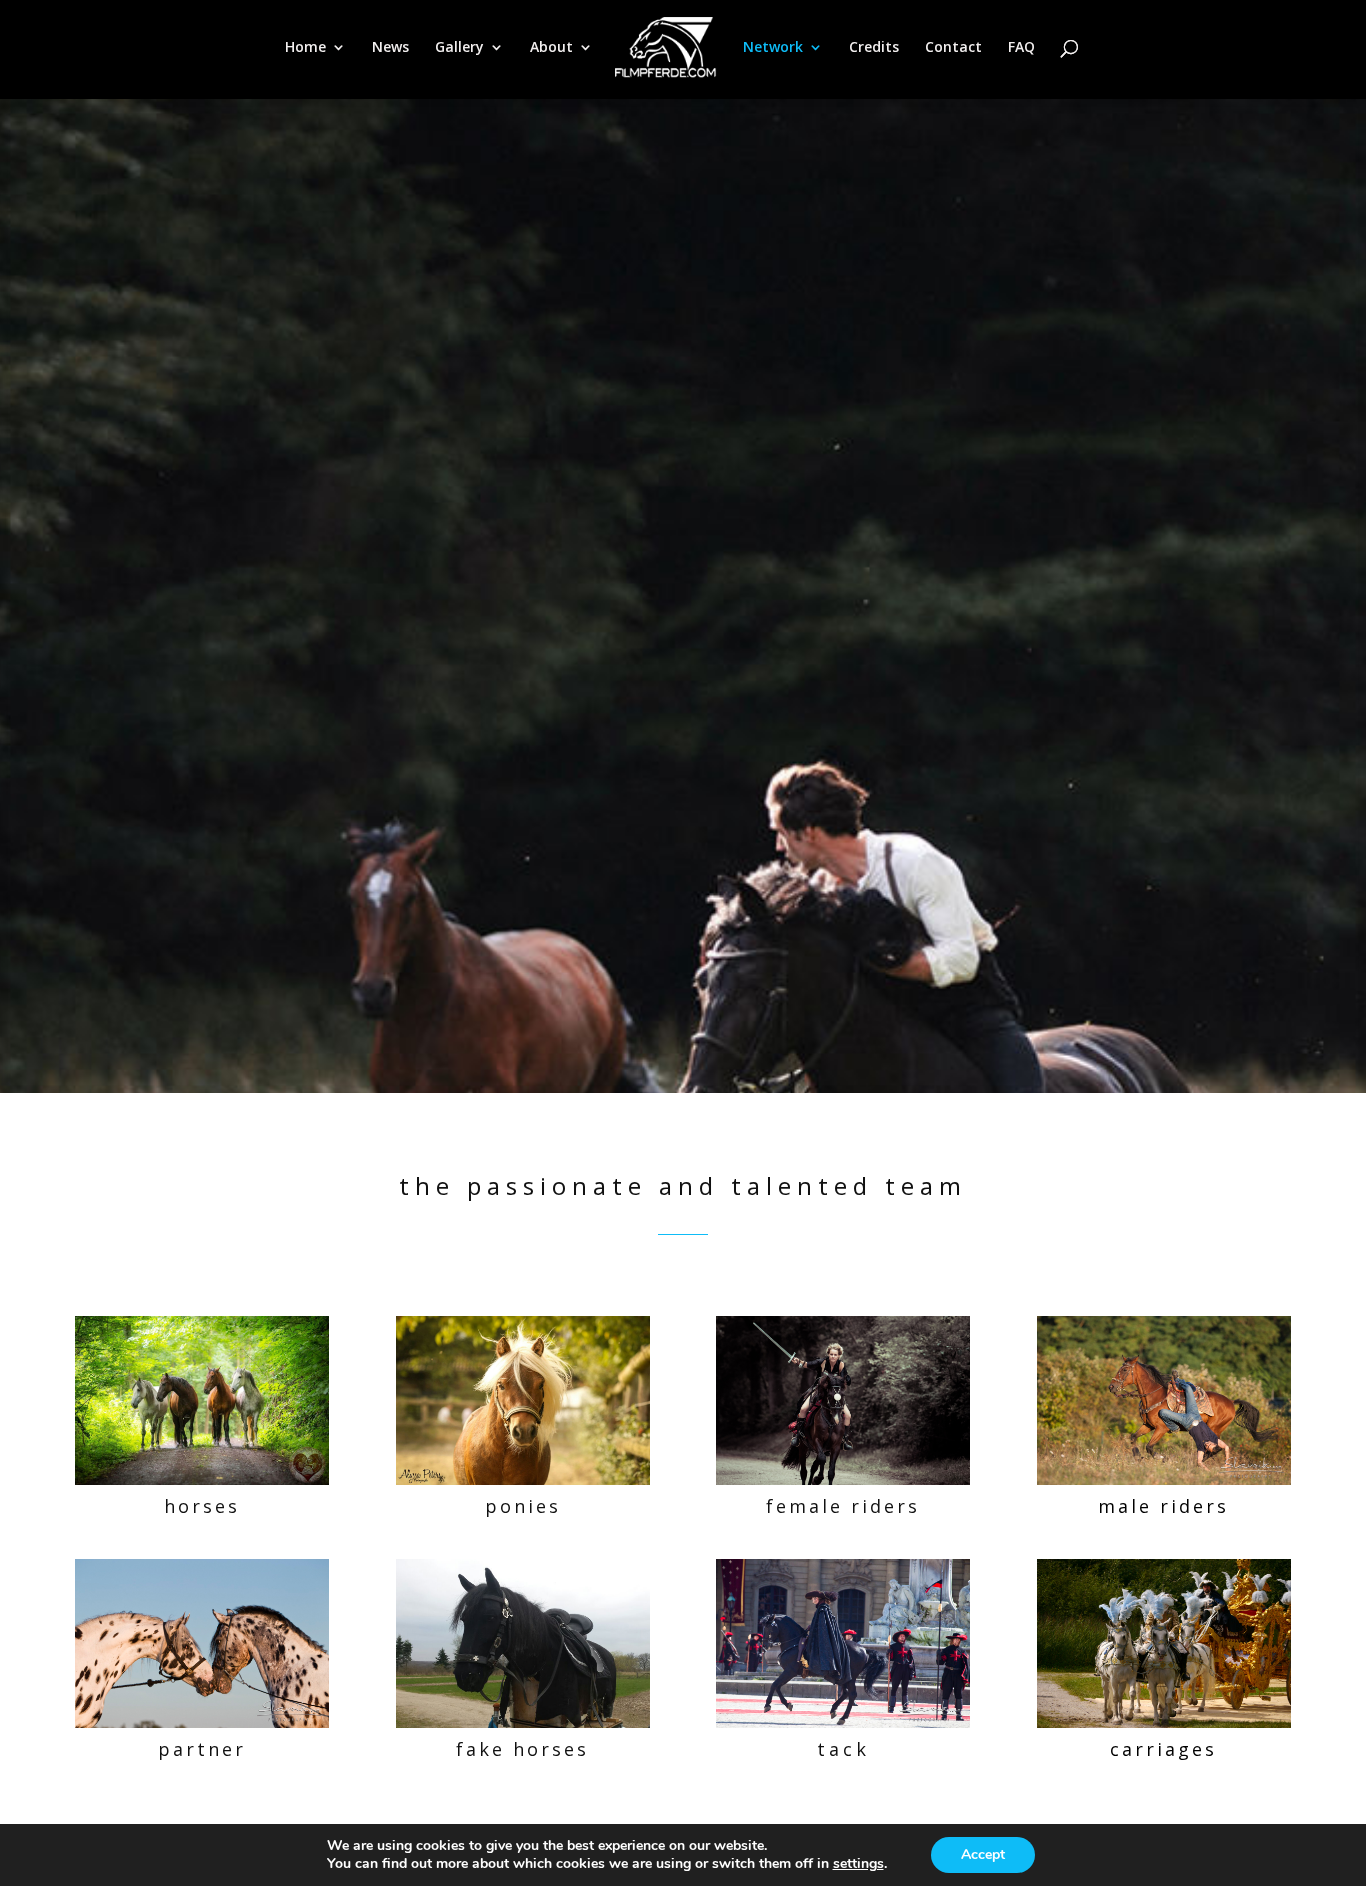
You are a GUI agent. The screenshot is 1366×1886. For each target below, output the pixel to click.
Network (773, 48)
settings (858, 1864)
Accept (983, 1854)
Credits (874, 48)
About (551, 48)
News (390, 48)
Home (305, 48)
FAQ (1021, 48)
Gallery (459, 48)
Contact (953, 48)
